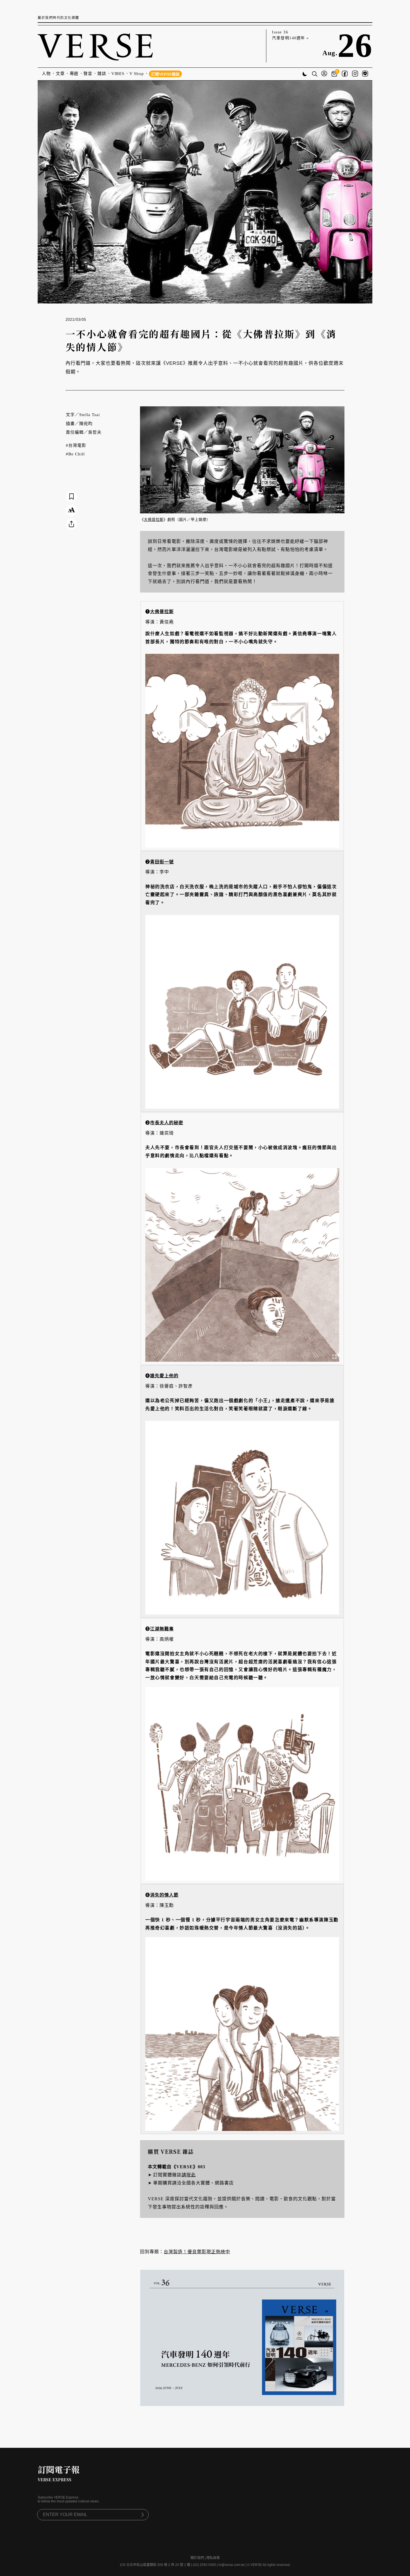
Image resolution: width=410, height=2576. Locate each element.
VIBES (118, 74)
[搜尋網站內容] (315, 74)
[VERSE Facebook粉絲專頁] (345, 74)
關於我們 (197, 2558)
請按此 (189, 2175)
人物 (46, 74)
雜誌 (102, 74)
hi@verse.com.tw (232, 2565)
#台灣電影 (76, 445)
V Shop (137, 74)
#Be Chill (75, 454)
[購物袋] (335, 74)
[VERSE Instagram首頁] (355, 74)
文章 (60, 74)
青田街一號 (162, 862)
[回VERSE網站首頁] (95, 46)
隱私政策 (213, 2558)
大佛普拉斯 (154, 520)
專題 (74, 74)
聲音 (88, 74)
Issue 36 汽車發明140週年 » (290, 35)
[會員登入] (324, 74)
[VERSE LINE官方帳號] (365, 74)
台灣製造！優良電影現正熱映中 (197, 2252)
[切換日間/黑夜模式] (305, 75)
